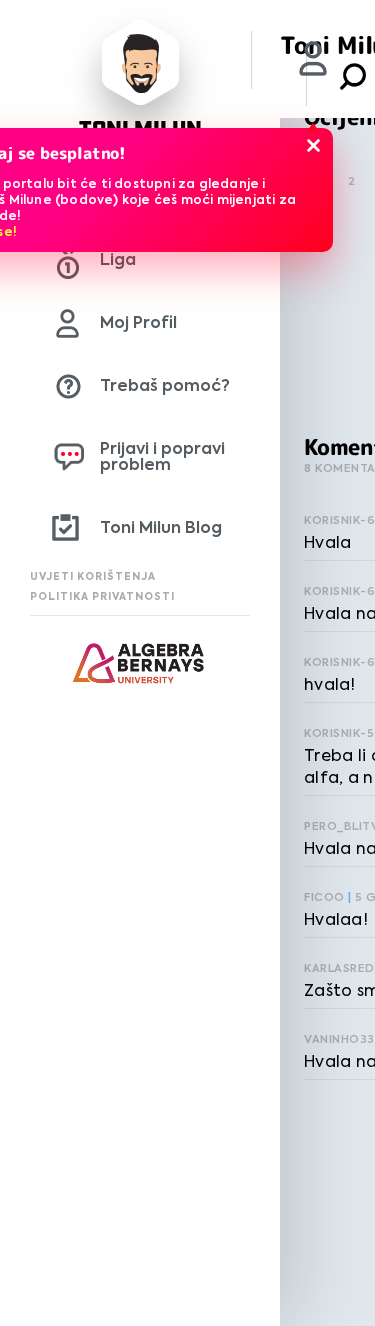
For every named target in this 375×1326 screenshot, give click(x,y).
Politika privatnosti (102, 596)
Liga (118, 259)
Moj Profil (138, 322)
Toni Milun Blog (161, 527)
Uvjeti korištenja (93, 576)
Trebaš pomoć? (165, 385)
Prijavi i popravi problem (162, 456)
